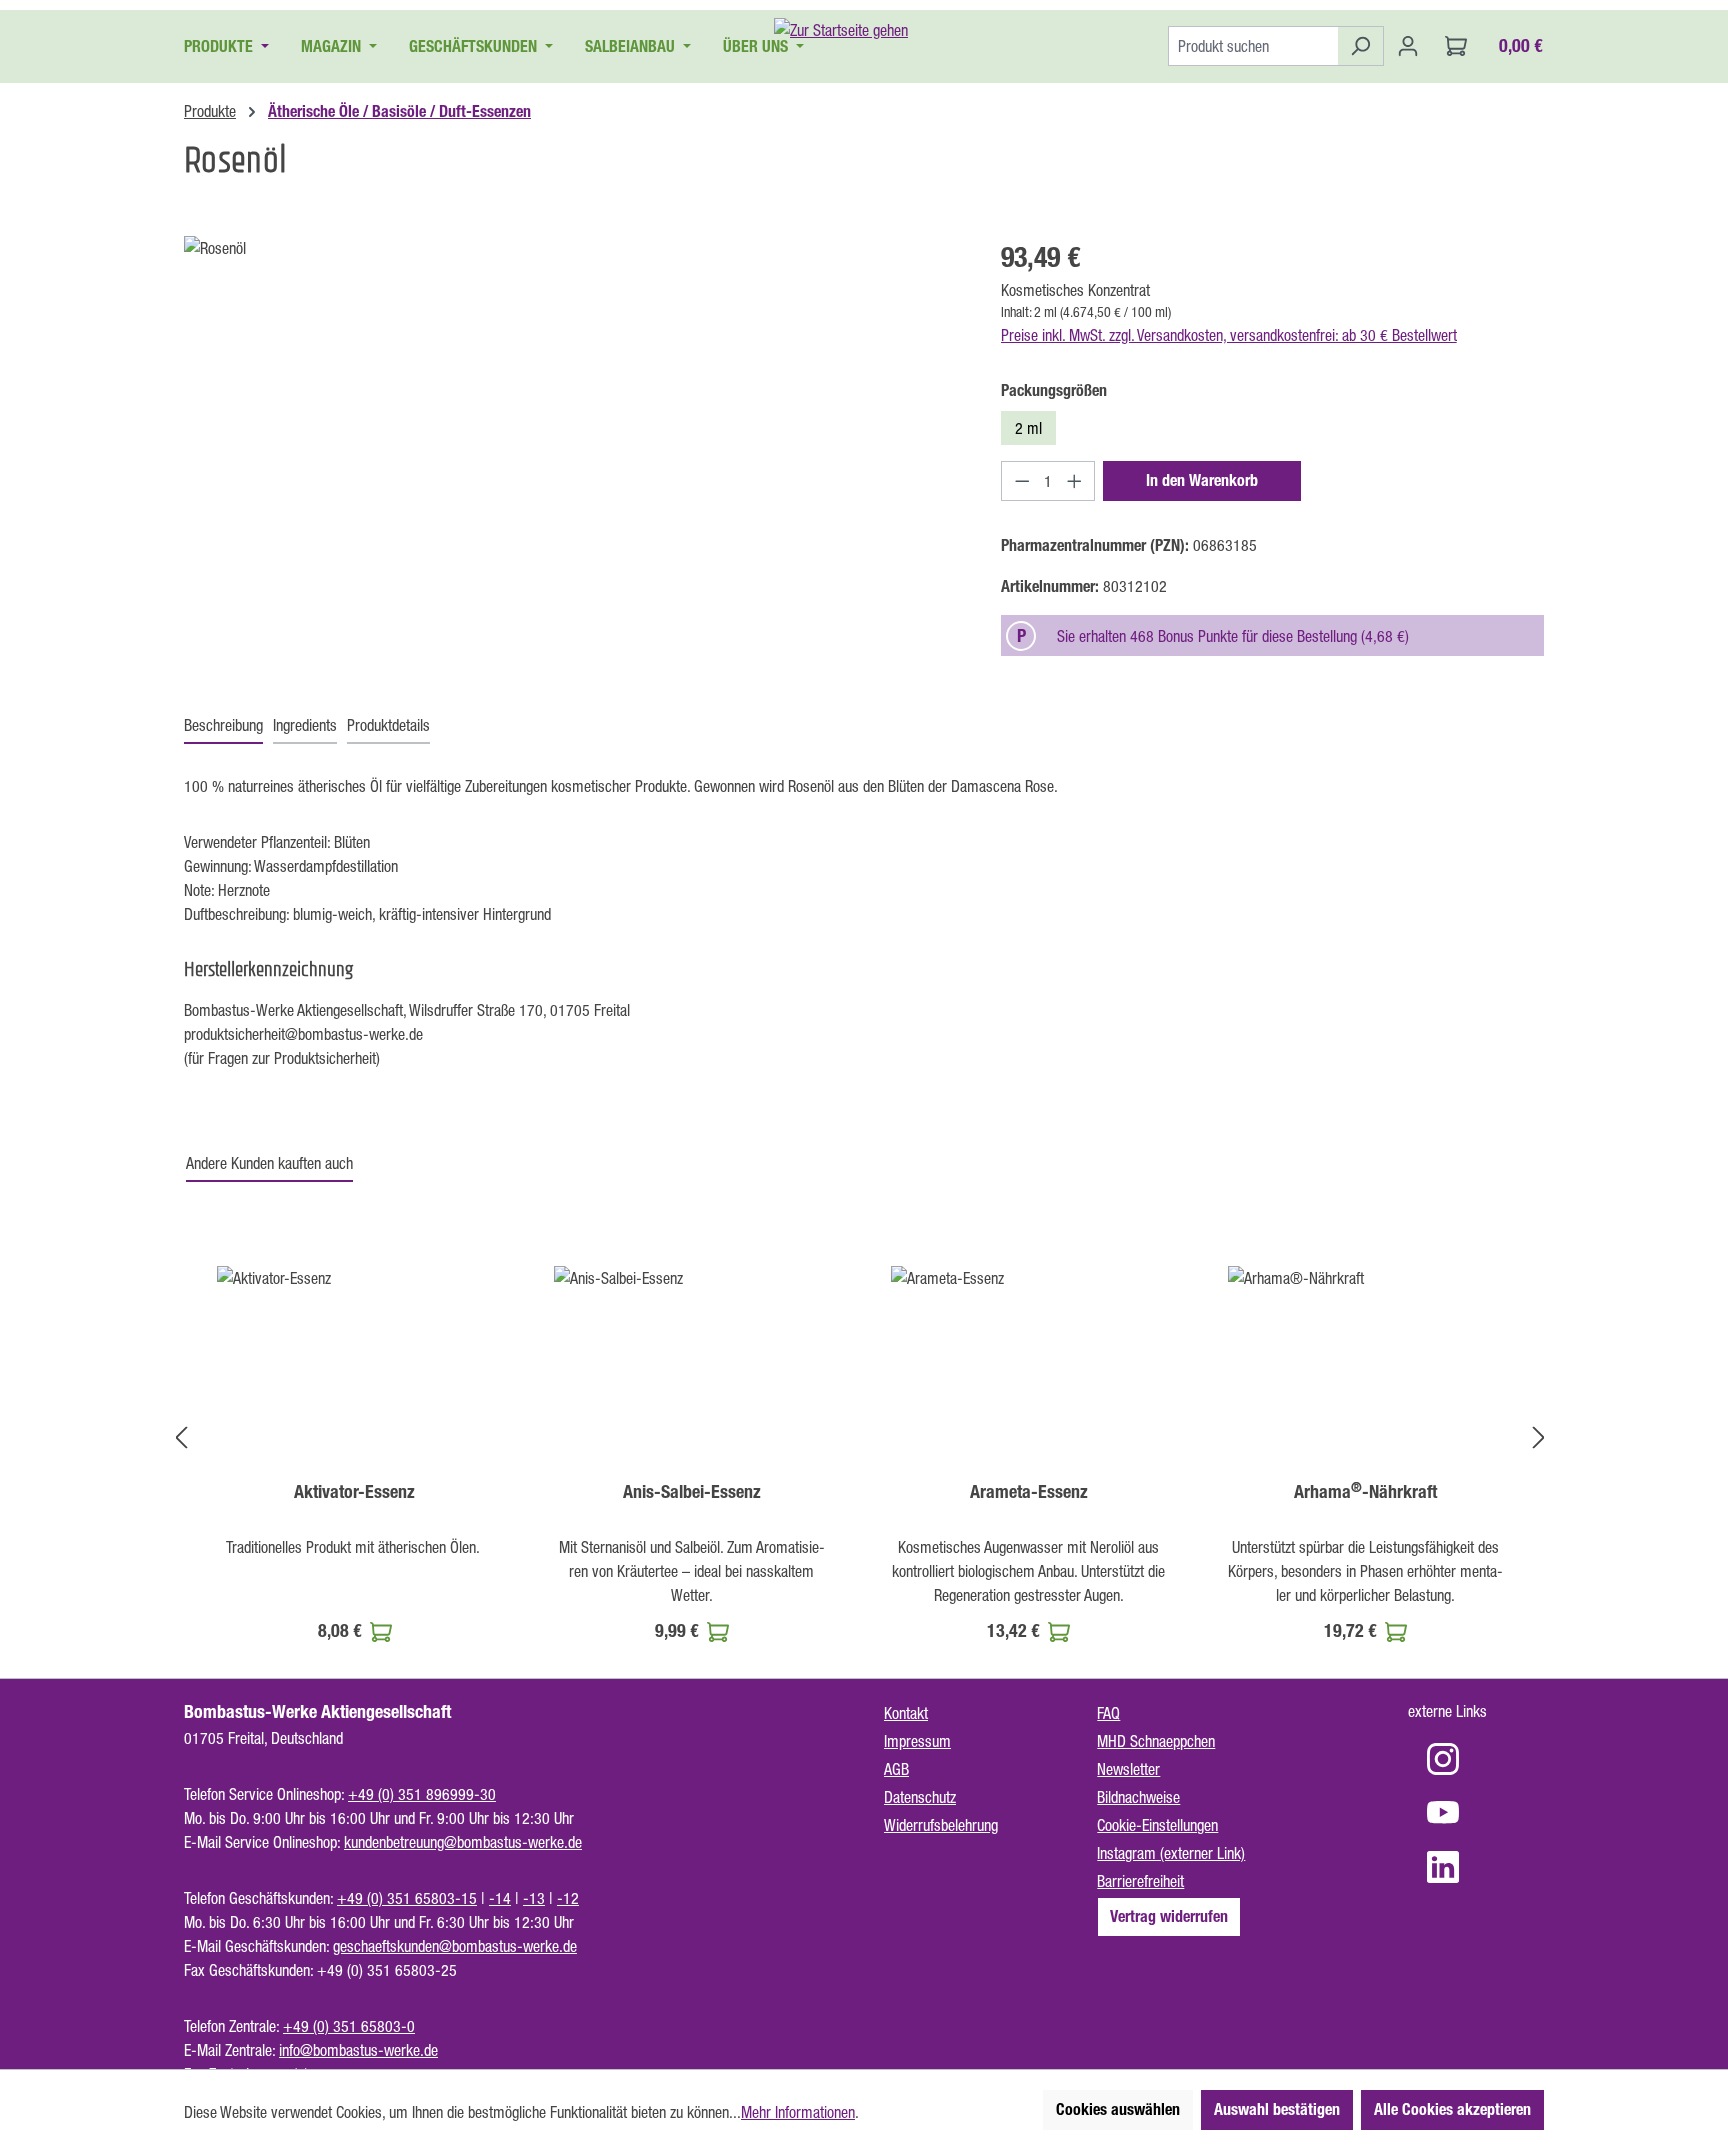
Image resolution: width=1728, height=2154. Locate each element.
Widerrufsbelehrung (941, 1825)
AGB (896, 1769)
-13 (534, 1898)
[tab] (223, 726)
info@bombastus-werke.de (358, 2050)
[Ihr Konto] (1408, 46)
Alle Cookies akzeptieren (1452, 2109)
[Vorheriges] (181, 1437)
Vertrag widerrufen (1169, 1916)
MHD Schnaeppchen (1156, 1741)
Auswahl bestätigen (1277, 2109)
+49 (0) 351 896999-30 (422, 1794)
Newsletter (1128, 1769)
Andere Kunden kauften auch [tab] (269, 1163)
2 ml (1028, 428)
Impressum (917, 1741)
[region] (572, 451)
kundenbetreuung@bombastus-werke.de (463, 1842)
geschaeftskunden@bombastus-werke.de (455, 1946)
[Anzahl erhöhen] (1075, 481)
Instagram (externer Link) (1171, 1853)
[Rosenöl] (572, 451)
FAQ (1108, 1713)
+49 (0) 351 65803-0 (349, 2026)
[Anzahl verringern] (1022, 481)
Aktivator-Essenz (354, 1492)
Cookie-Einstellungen (1157, 1825)
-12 (568, 1898)
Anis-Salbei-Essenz (692, 1492)
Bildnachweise (1138, 1797)
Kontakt (906, 1713)
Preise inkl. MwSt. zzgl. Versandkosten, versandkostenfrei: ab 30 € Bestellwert (1229, 335)
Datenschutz (920, 1797)
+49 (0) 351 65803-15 (407, 1898)
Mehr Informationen (798, 2112)
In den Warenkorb (1202, 480)
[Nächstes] (1539, 1437)
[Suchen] (1360, 46)
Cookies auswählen (1118, 2109)
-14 (500, 1898)
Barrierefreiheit (1140, 1881)
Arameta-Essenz (1029, 1492)
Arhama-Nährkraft (1365, 1492)
